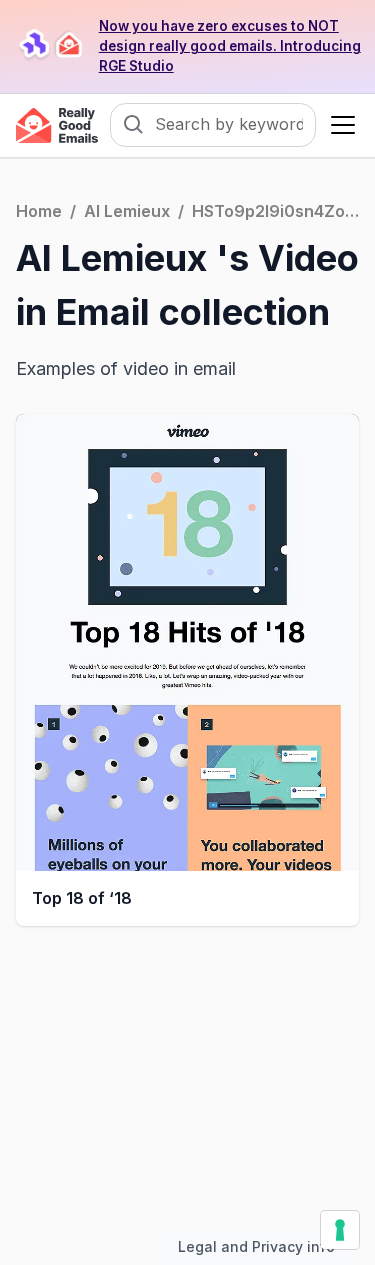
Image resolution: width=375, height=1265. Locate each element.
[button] (339, 125)
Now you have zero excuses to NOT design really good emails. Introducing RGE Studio (230, 46)
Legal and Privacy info (256, 1246)
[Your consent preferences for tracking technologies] (340, 1230)
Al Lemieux (127, 211)
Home (39, 211)
